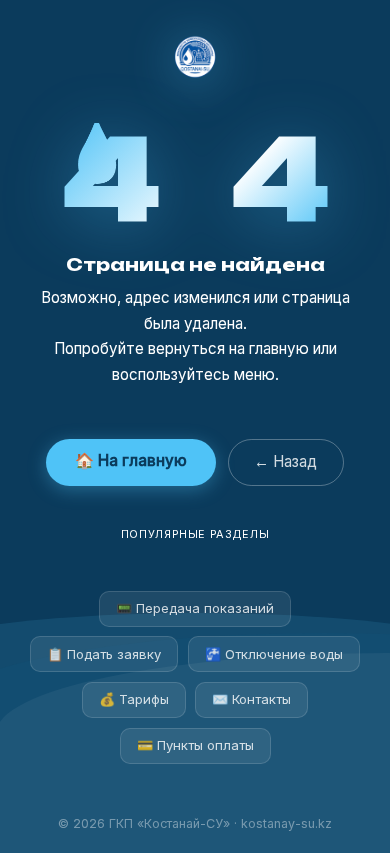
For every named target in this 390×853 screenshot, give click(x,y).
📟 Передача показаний (195, 608)
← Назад (285, 461)
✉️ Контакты (251, 699)
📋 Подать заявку (104, 654)
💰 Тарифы (134, 699)
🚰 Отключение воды (274, 654)
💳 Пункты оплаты (195, 745)
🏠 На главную (131, 460)
